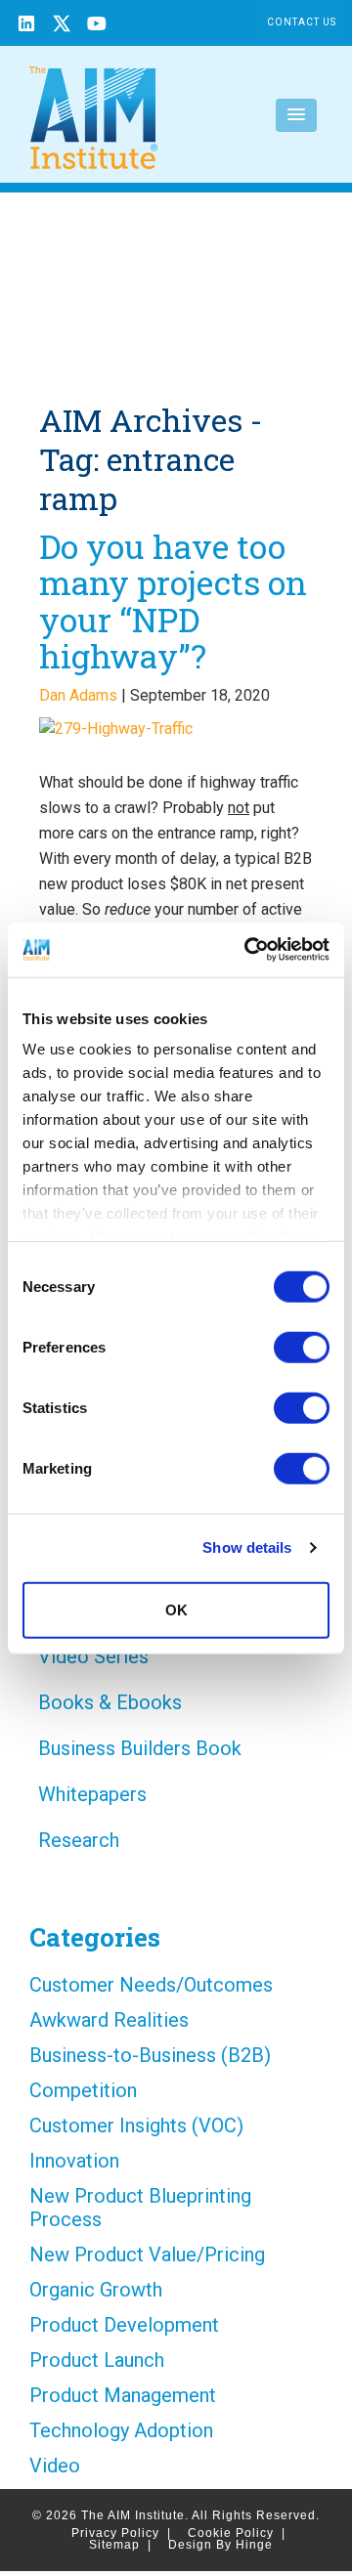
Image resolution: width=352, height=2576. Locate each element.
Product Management (123, 2395)
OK (176, 1609)
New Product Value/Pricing (147, 2254)
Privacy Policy (121, 2533)
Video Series (93, 1656)
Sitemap (120, 2545)
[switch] (302, 1347)
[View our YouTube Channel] (97, 26)
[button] (296, 115)
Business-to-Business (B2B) (150, 2055)
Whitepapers (92, 1794)
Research (79, 1840)
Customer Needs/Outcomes (151, 1985)
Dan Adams (78, 695)
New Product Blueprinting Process (140, 2208)
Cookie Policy (237, 2533)
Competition (83, 2090)
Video (55, 2466)
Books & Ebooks (110, 1702)
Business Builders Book (140, 1748)
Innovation (74, 2161)
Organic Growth (96, 2290)
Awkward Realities (109, 2020)
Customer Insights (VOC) (136, 2125)
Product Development (124, 2325)
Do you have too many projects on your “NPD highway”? (173, 601)
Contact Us (302, 22)
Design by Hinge (220, 2545)
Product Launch (97, 2360)
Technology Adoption (121, 2430)
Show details (247, 1547)
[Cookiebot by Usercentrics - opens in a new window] (248, 950)
